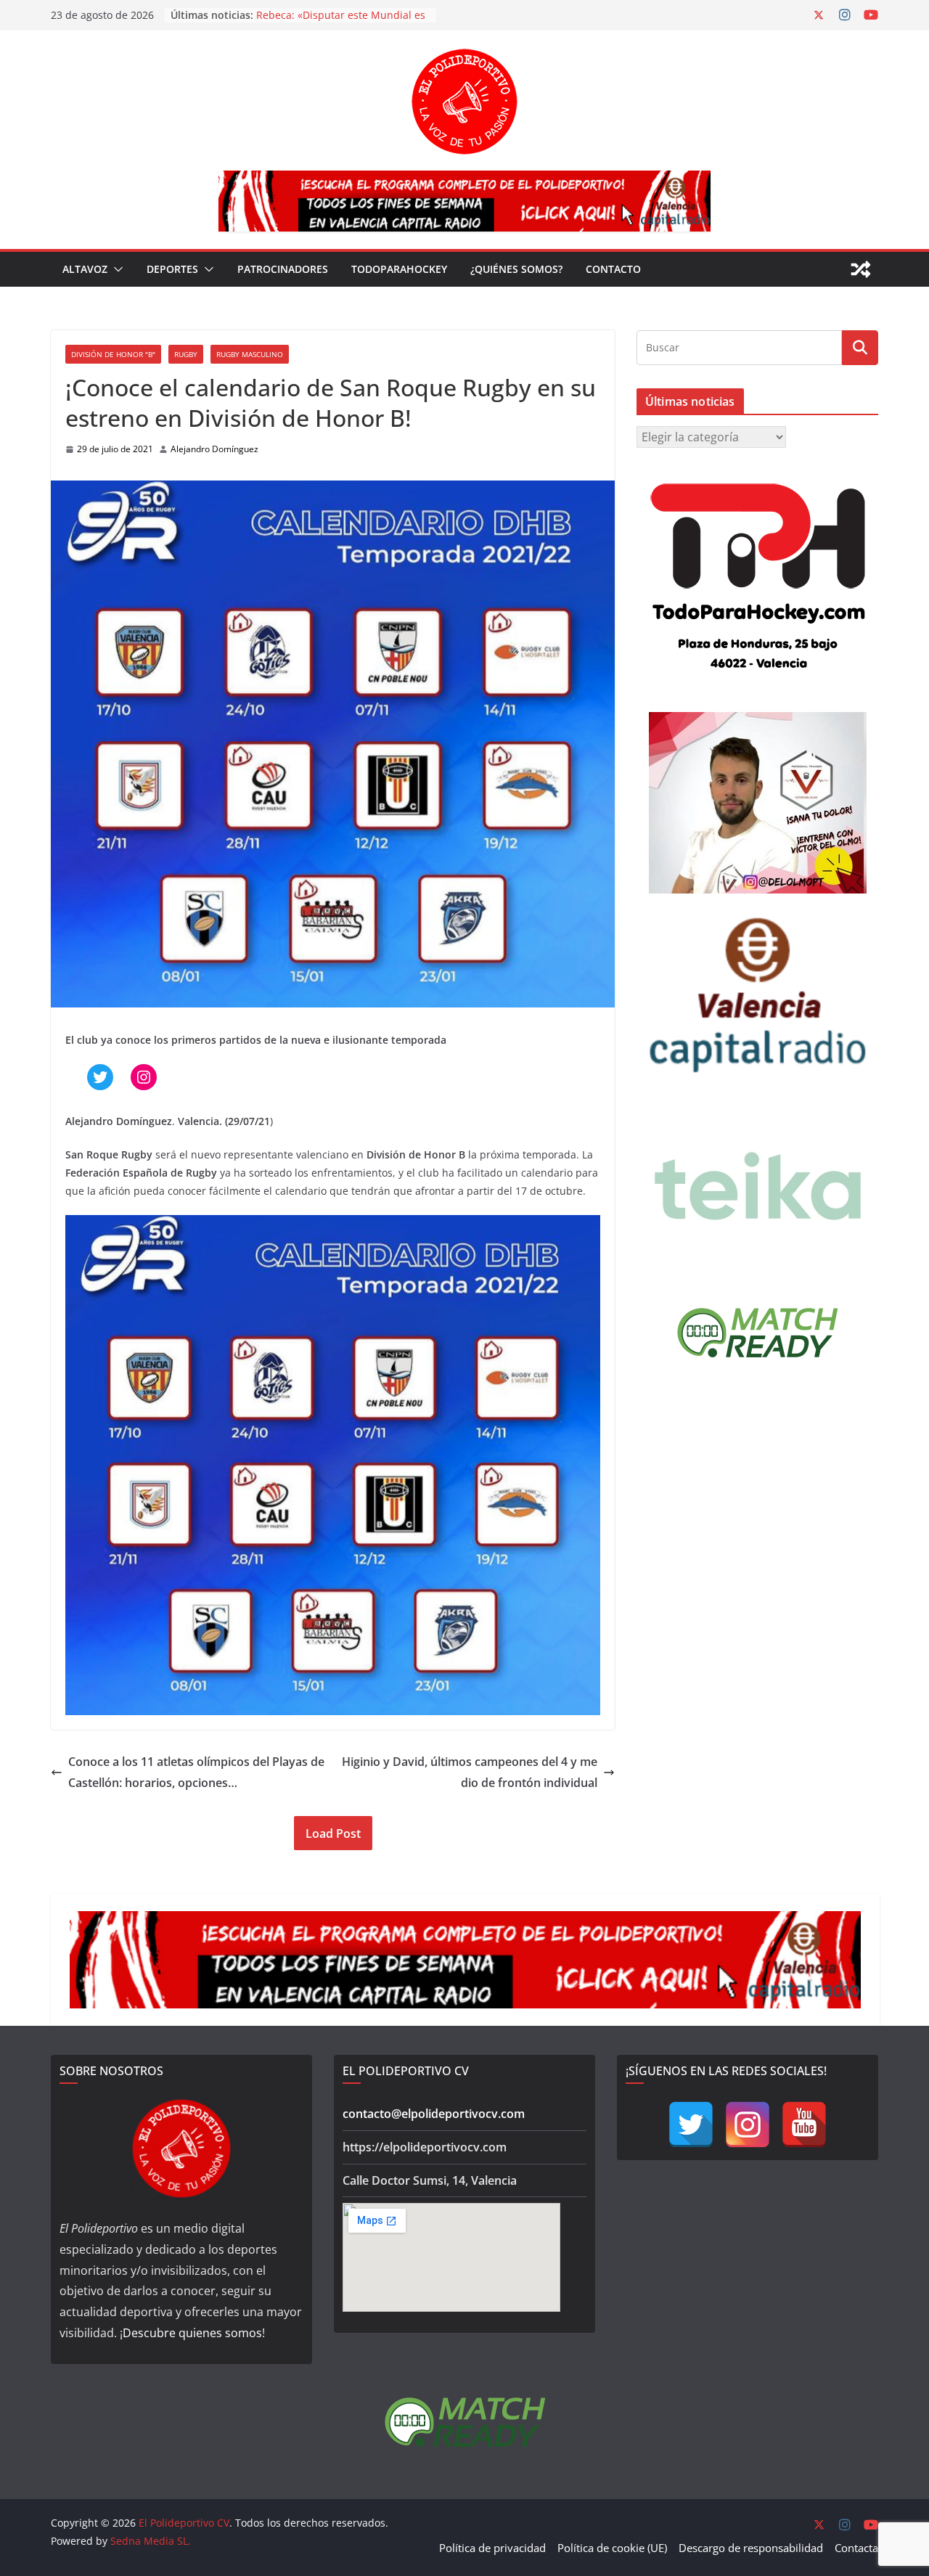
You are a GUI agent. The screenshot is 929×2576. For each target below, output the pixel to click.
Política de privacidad (492, 2548)
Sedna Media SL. (151, 2541)
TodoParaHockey (399, 269)
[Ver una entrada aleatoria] (861, 269)
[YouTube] (804, 2125)
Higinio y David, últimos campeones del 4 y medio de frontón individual (470, 1772)
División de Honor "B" (113, 354)
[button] (115, 269)
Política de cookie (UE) (612, 2548)
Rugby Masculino (250, 354)
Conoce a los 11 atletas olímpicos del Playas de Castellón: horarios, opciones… (196, 1772)
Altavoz (85, 269)
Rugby (186, 354)
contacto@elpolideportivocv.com (434, 2114)
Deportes (172, 269)
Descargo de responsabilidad (751, 2548)
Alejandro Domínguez (214, 449)
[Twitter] (691, 2125)
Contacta (856, 2548)
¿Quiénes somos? (516, 269)
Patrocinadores (283, 269)
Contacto (613, 269)
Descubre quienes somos (192, 2333)
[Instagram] (748, 2125)
